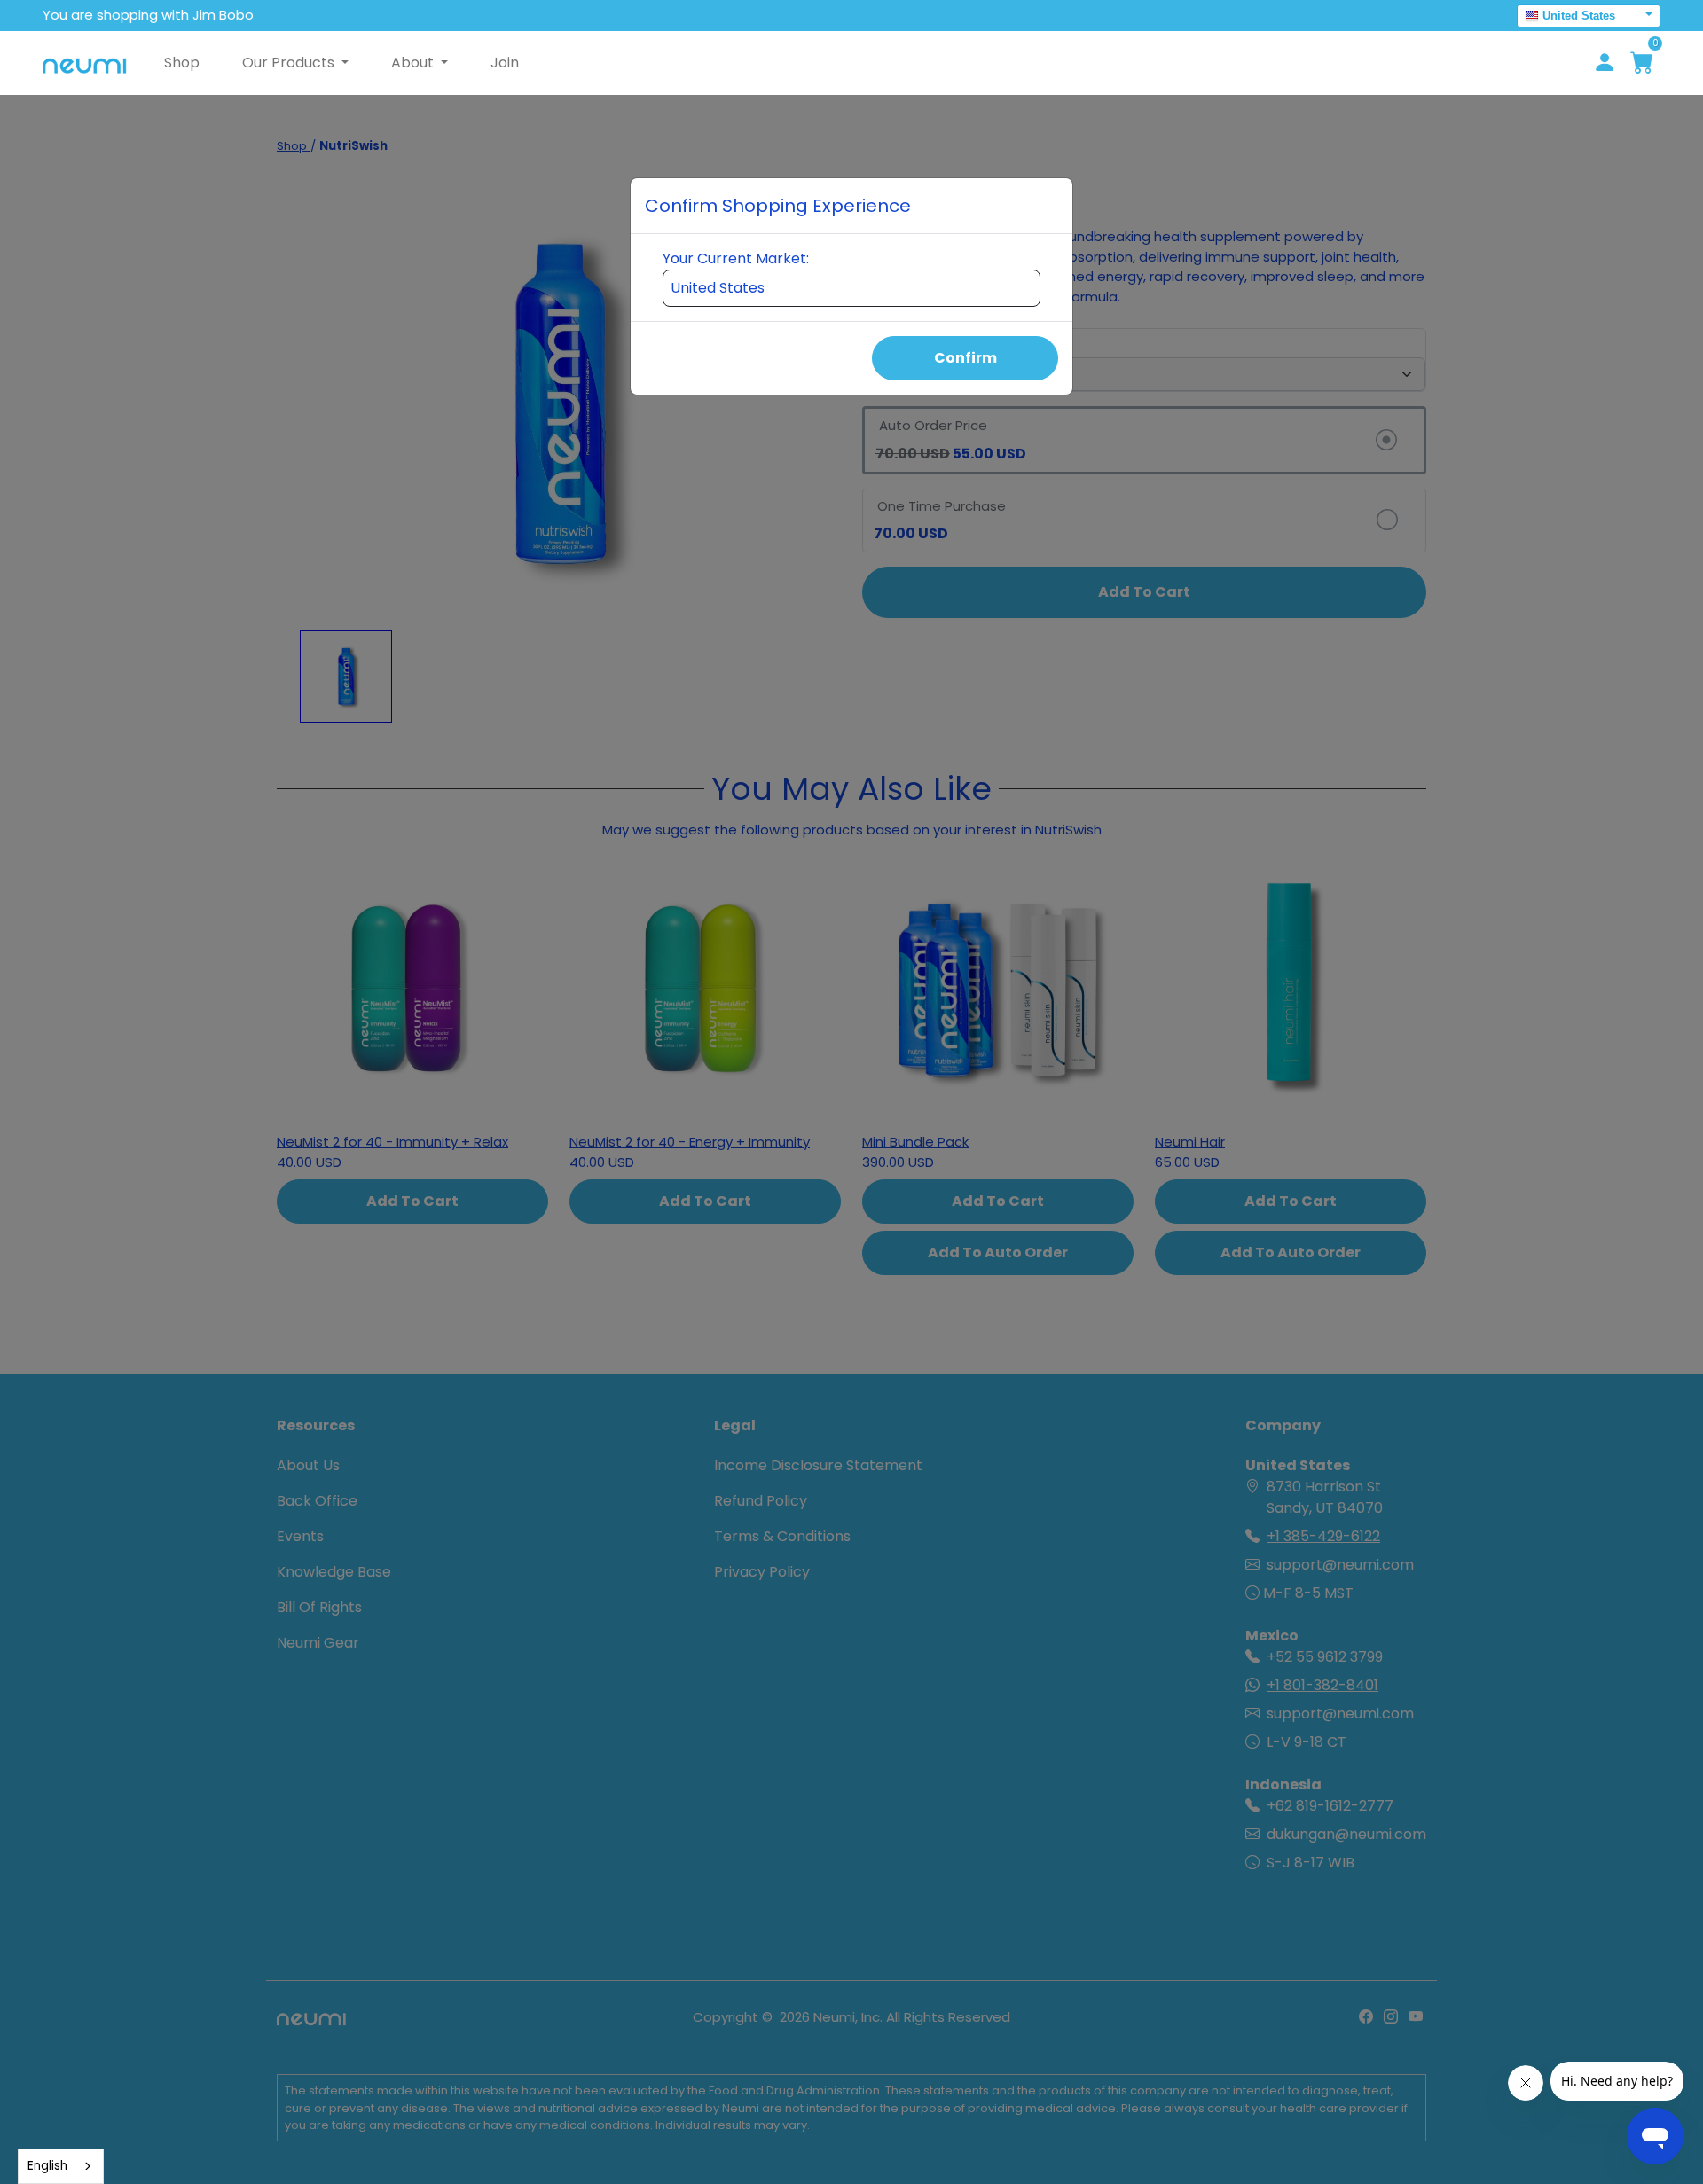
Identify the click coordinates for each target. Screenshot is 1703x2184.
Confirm (965, 358)
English (47, 2166)
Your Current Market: (736, 258)
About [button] (414, 63)
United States (1579, 16)
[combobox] (61, 2166)
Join (505, 63)
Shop (182, 63)
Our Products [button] (290, 63)
